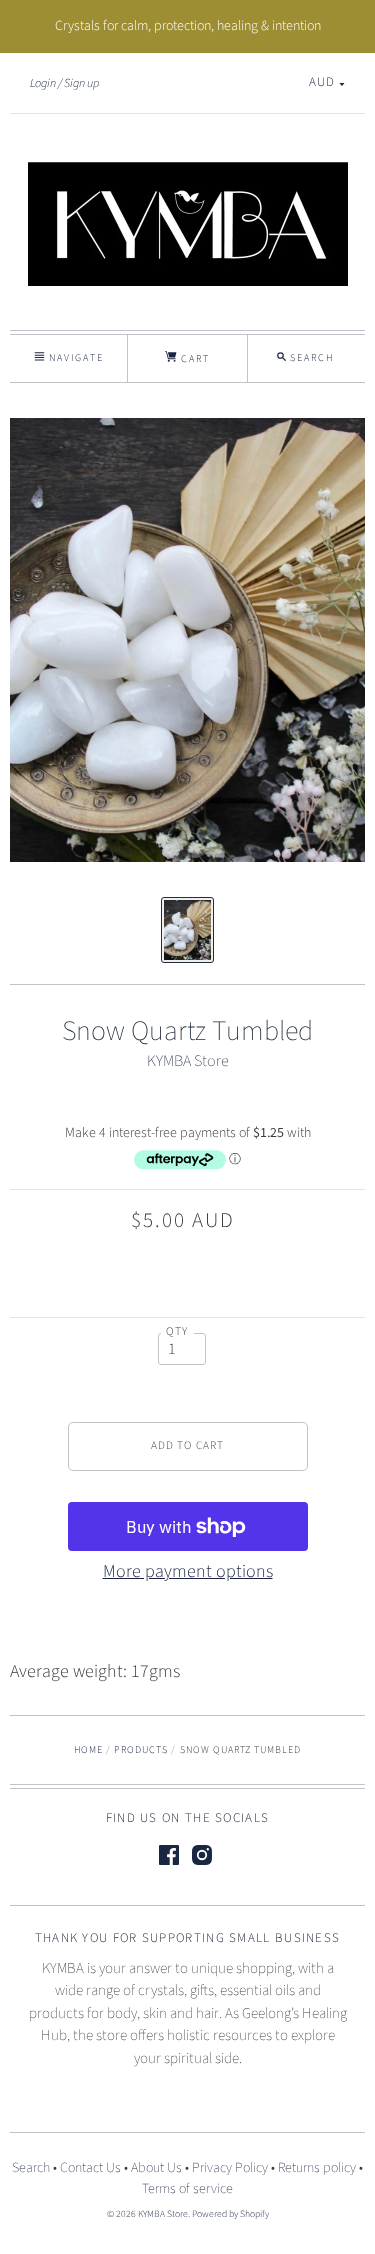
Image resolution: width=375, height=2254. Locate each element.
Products (141, 1750)
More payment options (188, 1571)
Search (31, 2168)
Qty (177, 1331)
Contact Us (90, 2168)
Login (43, 83)
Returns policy (317, 2168)
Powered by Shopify (230, 2214)
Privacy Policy (230, 2168)
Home (88, 1750)
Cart (193, 359)
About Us (156, 2168)
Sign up (81, 83)
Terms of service (187, 2189)
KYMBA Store (188, 1061)
